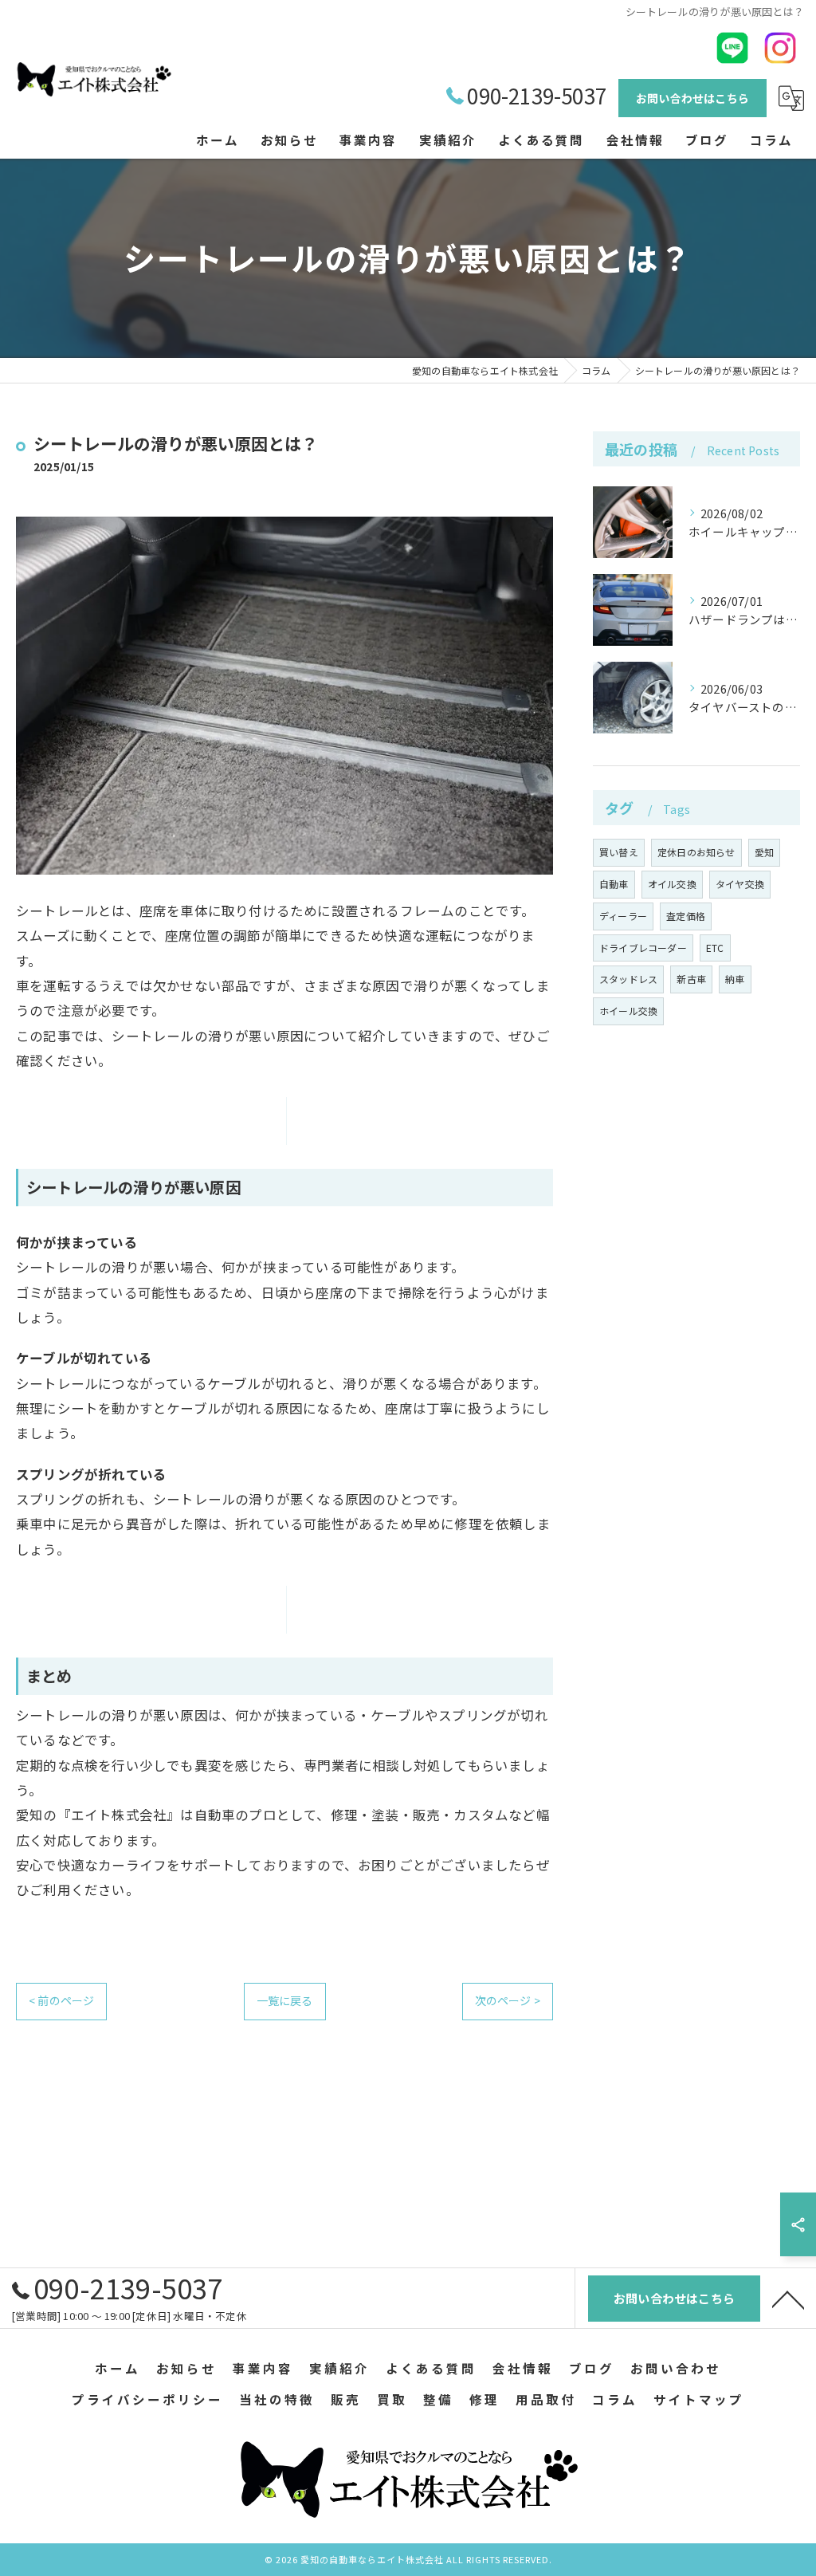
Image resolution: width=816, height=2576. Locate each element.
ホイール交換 (628, 1011)
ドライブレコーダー (643, 948)
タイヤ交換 (740, 884)
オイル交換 (672, 884)
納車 (735, 979)
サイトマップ (699, 2399)
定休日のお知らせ (696, 852)
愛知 (764, 852)
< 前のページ (61, 2000)
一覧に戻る (285, 2000)
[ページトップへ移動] (788, 2299)
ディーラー (623, 916)
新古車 (691, 979)
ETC (715, 948)
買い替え (619, 852)
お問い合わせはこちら (692, 98)
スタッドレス (628, 979)
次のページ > (508, 2000)
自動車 (614, 884)
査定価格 (686, 916)
